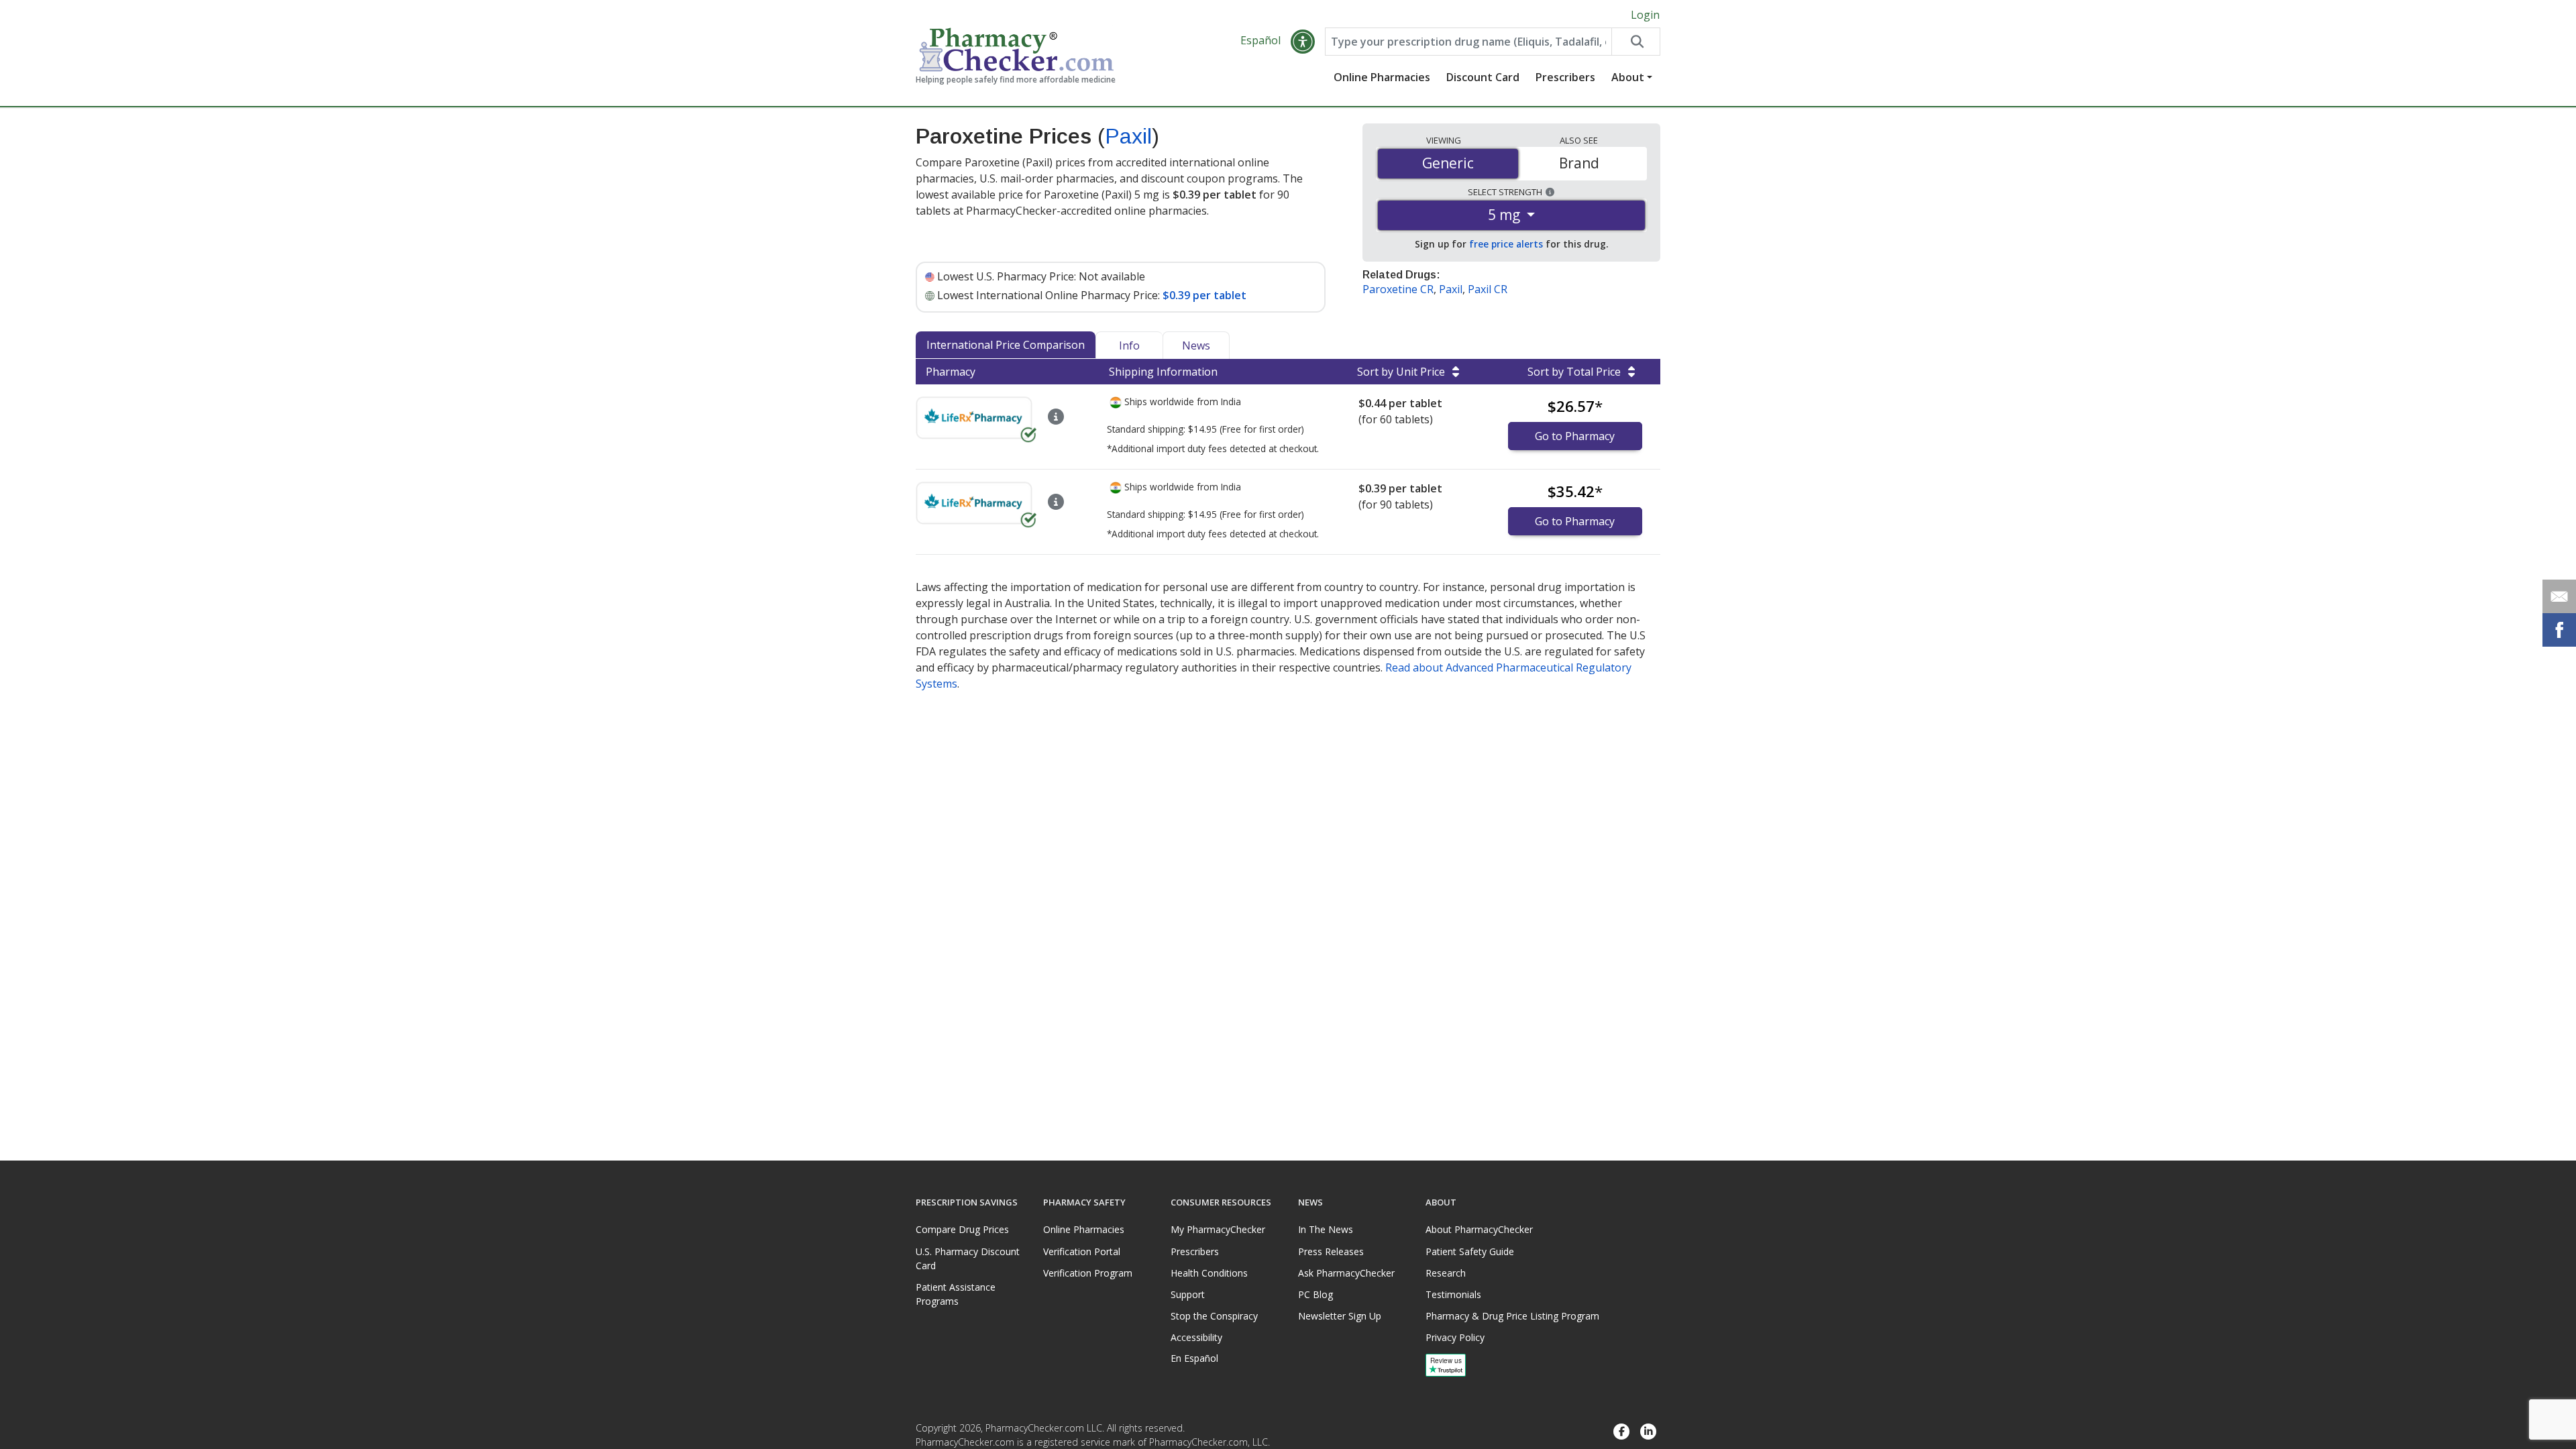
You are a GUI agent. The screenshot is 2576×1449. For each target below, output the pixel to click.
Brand (1579, 163)
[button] (1303, 42)
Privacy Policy (1455, 1337)
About (1628, 77)
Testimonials (1453, 1294)
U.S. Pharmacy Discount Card (968, 1258)
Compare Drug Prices (962, 1229)
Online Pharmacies (1382, 77)
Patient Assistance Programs (956, 1294)
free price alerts (1506, 244)
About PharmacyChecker (1479, 1229)
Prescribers (1565, 77)
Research (1446, 1273)
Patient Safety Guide (1470, 1251)
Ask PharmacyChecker (1346, 1273)
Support (1188, 1294)
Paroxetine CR (1398, 289)
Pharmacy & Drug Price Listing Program (1512, 1316)
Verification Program (1088, 1273)
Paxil (1128, 136)
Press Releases (1331, 1251)
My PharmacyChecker (1218, 1229)
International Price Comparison (1006, 345)
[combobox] (1468, 42)
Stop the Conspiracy (1214, 1316)
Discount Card (1483, 77)
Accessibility (1196, 1337)
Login (1645, 15)
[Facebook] (1621, 1432)
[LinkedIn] (1648, 1432)
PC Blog (1316, 1294)
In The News (1326, 1229)
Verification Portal (1082, 1251)
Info (1129, 345)
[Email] (2559, 596)
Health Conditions (1209, 1273)
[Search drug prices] (1635, 42)
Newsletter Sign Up (1340, 1316)
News (1196, 345)
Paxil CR (1488, 289)
